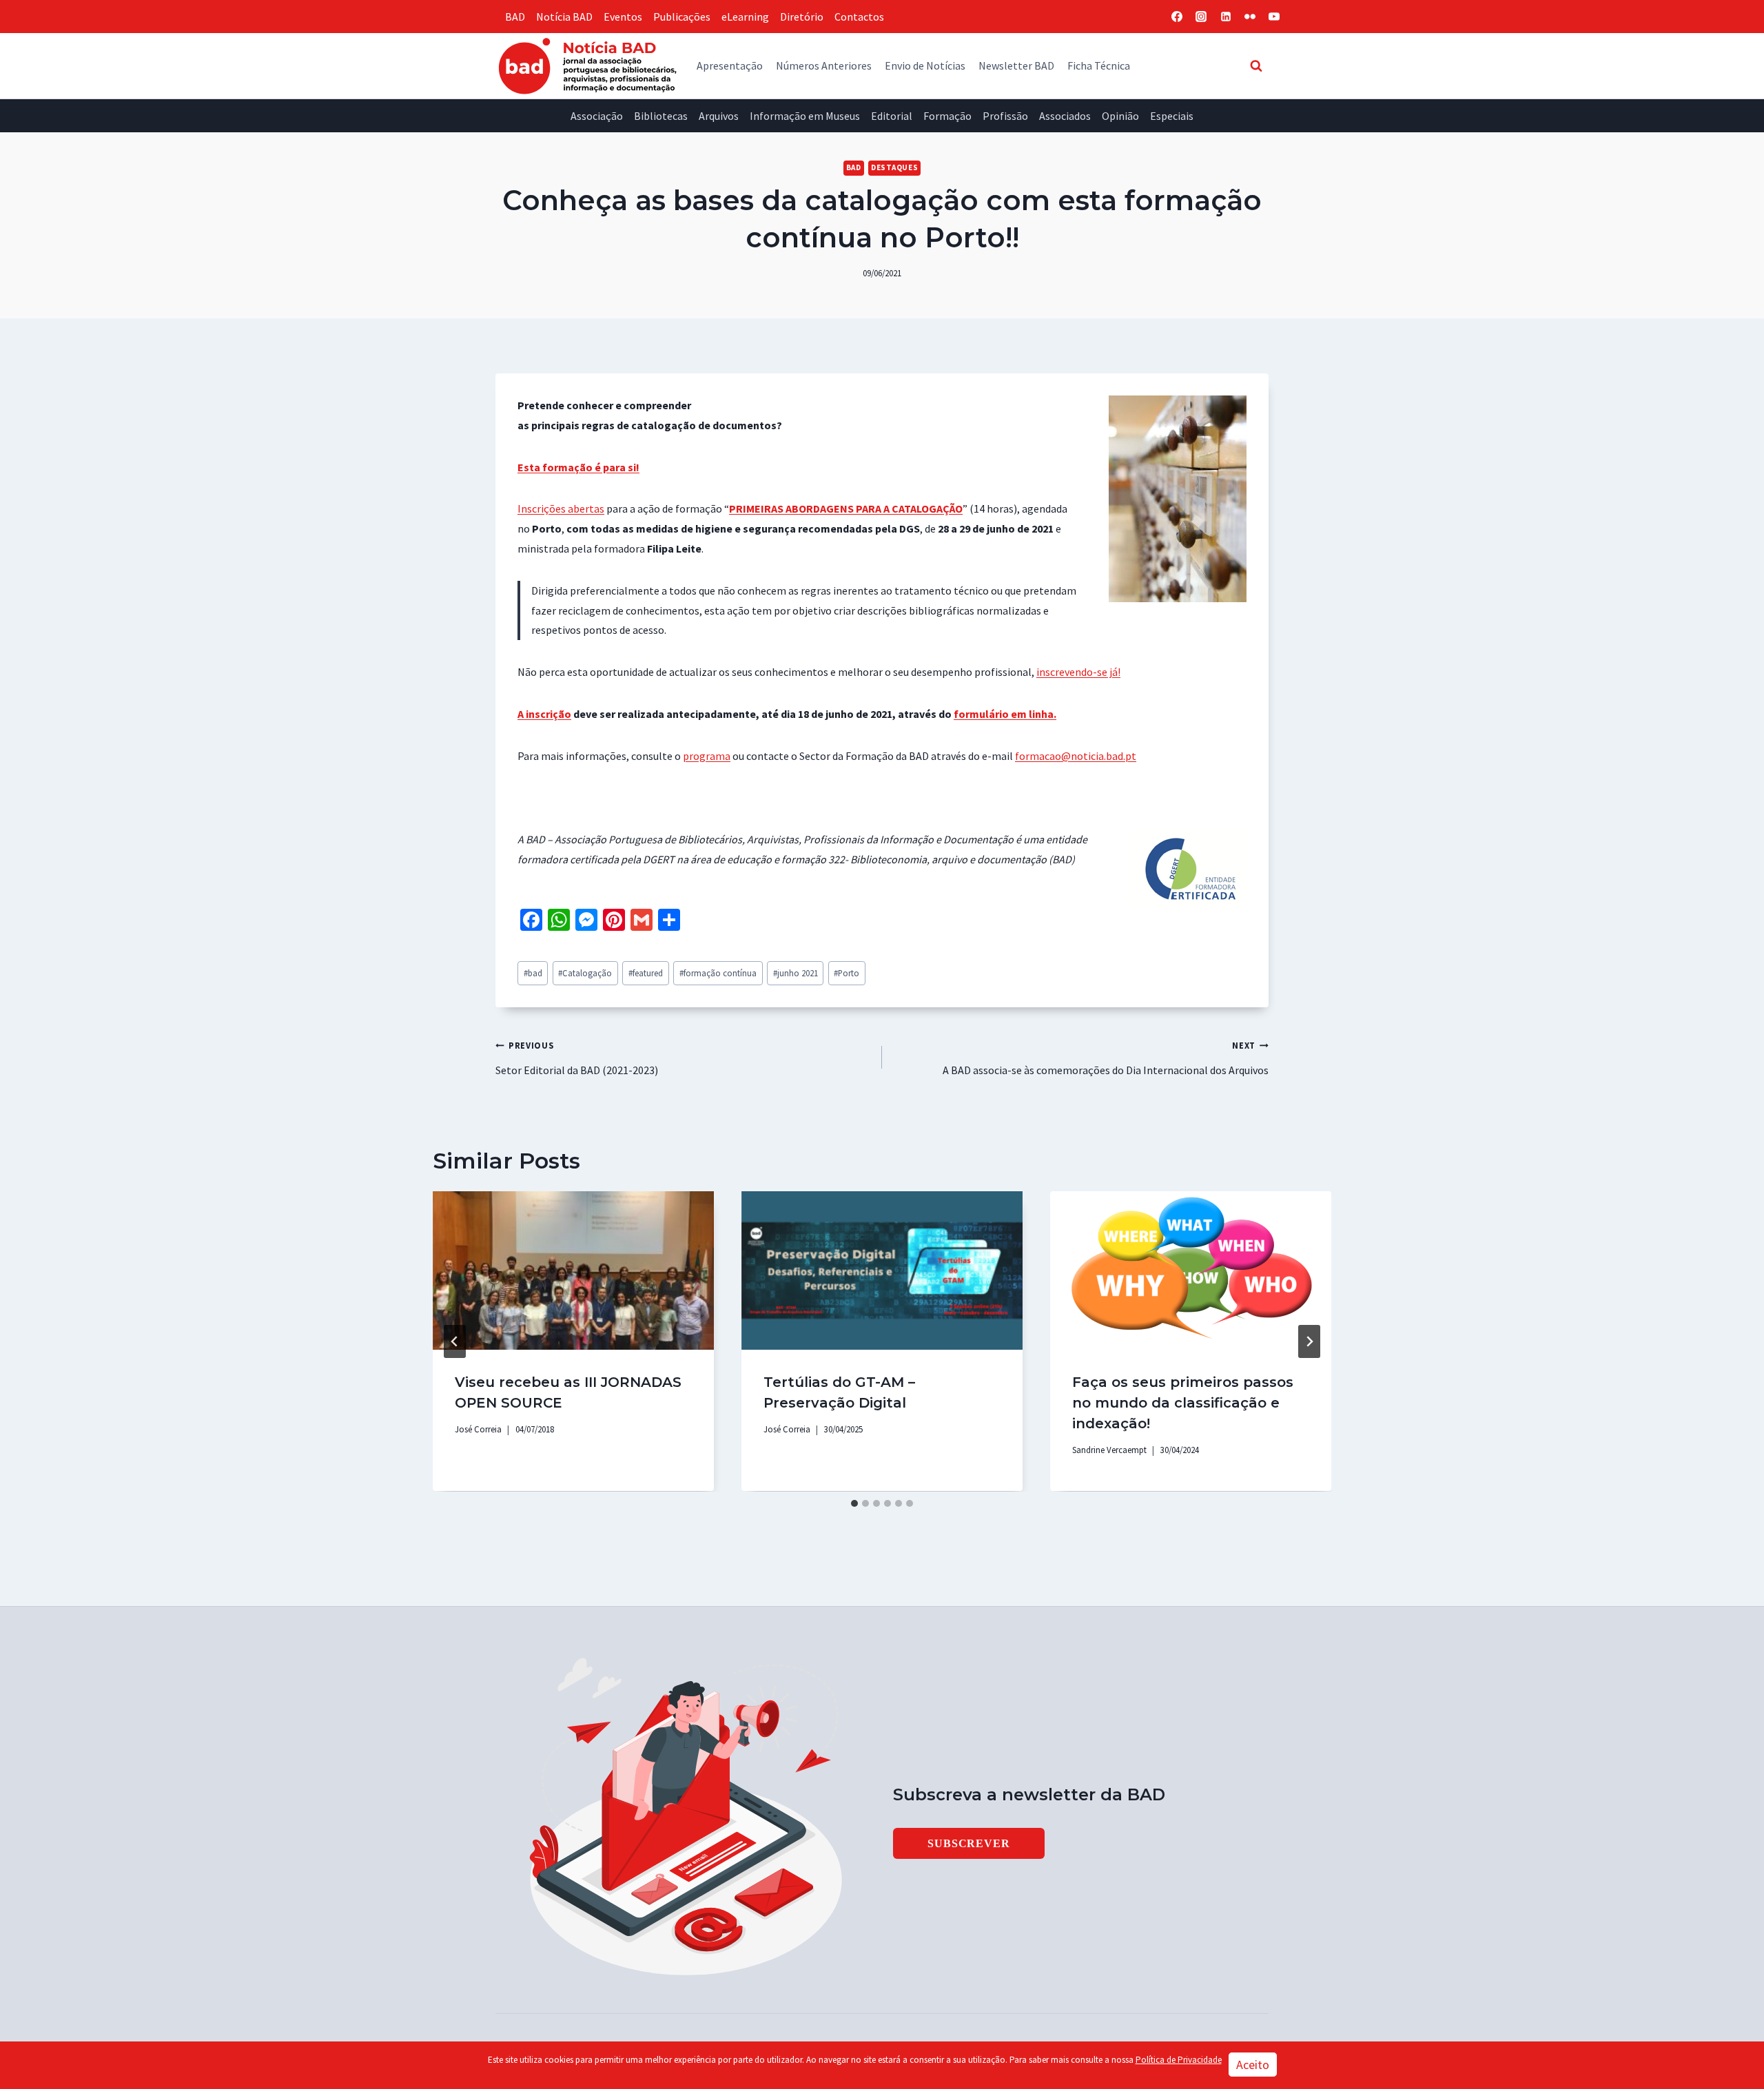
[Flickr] (1250, 17)
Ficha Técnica (1099, 65)
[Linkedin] (1226, 17)
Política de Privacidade (1179, 2060)
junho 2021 (796, 973)
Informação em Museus (805, 116)
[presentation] (573, 1270)
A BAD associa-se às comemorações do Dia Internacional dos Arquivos (1106, 1058)
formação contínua (718, 973)
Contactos (859, 17)
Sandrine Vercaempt (1109, 1450)
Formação (947, 116)
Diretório (802, 17)
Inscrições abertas (561, 508)
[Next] (1309, 1341)
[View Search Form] (1256, 65)
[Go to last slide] (455, 1341)
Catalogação (585, 973)
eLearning (745, 17)
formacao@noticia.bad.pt (1076, 756)
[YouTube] (1274, 17)
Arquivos (719, 116)
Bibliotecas (661, 116)
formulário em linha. (1005, 714)
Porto (847, 973)
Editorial (892, 116)
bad (533, 973)
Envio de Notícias (925, 65)
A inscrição (544, 714)
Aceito (1253, 2065)
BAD (515, 17)
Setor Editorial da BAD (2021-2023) (577, 1058)
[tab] (854, 1503)
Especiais (1172, 116)
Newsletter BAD (1016, 65)
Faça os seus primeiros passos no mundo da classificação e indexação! (1183, 1403)
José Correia (478, 1429)
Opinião (1120, 116)
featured (646, 973)
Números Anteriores (824, 65)
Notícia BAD (564, 17)
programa (707, 756)
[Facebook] (1177, 17)
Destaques (894, 167)
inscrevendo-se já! (1078, 672)
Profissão (1005, 116)
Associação (597, 116)
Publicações (682, 17)
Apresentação (730, 65)
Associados (1065, 116)
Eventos (623, 17)
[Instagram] (1201, 17)
